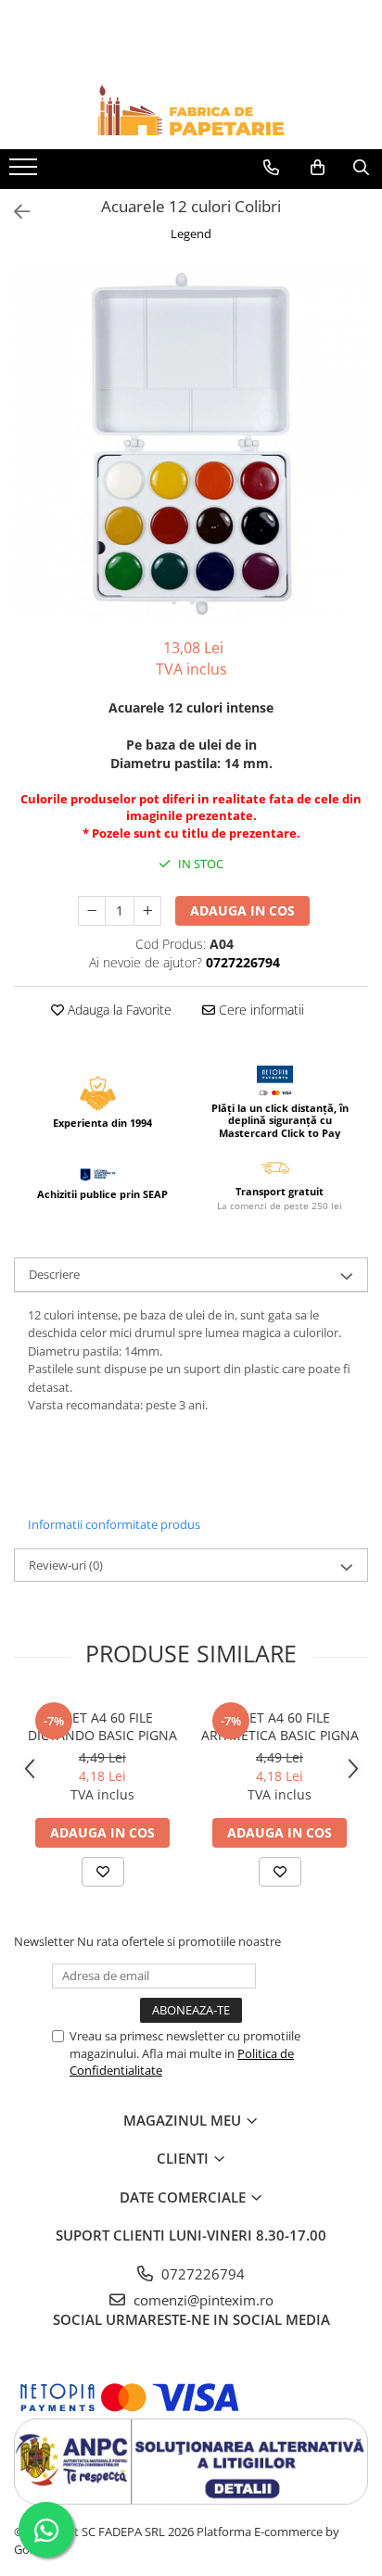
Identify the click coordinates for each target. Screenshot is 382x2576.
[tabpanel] (191, 442)
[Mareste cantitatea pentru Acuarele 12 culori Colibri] (147, 911)
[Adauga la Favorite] (103, 1872)
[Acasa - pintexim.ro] (191, 110)
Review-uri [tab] (66, 1565)
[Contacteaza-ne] (271, 168)
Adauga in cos (242, 910)
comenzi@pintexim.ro (202, 2300)
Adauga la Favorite (118, 1010)
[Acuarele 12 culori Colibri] (191, 442)
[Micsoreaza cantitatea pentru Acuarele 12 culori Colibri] (92, 911)
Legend (191, 234)
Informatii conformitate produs (114, 1524)
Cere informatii (260, 1010)
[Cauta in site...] (361, 168)
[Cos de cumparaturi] (318, 168)
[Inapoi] (14, 212)
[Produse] (25, 172)
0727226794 (201, 2274)
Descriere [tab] (54, 1274)
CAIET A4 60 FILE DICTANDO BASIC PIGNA (102, 1726)
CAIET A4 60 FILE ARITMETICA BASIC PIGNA (280, 1726)
